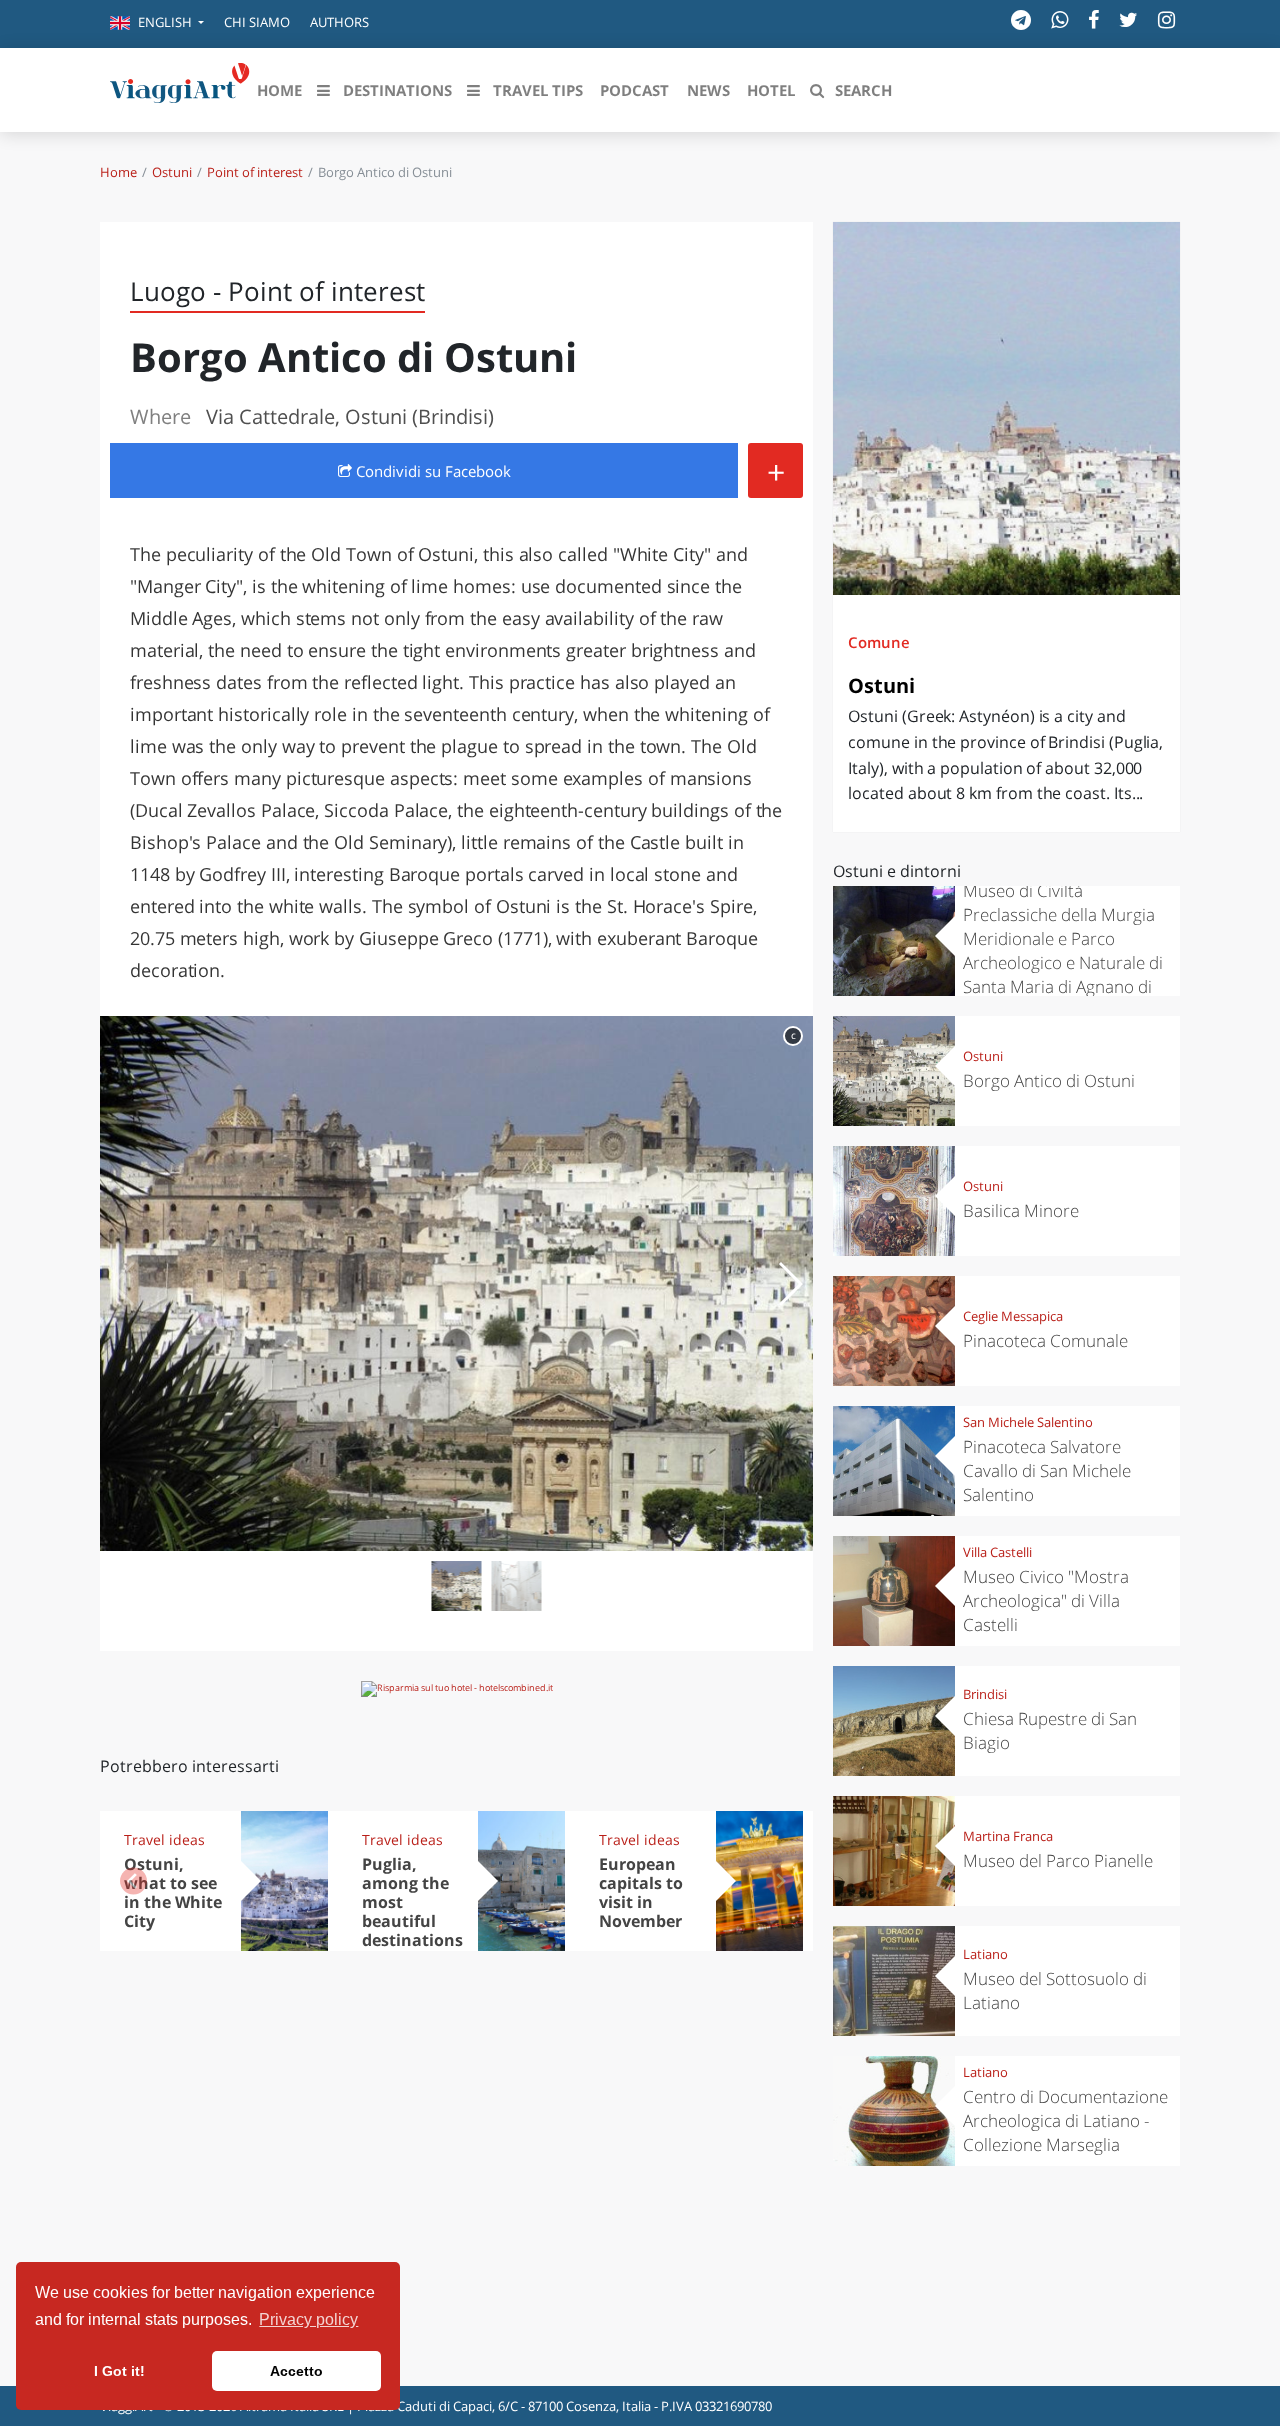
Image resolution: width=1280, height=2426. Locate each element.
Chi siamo (257, 22)
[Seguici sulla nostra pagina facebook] (1093, 19)
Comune (879, 642)
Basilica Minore (1021, 1210)
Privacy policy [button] (308, 2319)
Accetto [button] (296, 2371)
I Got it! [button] (119, 2371)
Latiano (985, 1954)
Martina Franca (1008, 1836)
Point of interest (255, 172)
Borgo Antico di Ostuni (1049, 1080)
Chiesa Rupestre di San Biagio (1050, 1730)
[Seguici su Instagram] (1166, 19)
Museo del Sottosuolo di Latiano (1055, 1990)
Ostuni (172, 172)
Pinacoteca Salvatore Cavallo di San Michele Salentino (1047, 1470)
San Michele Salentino (1028, 1422)
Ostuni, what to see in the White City (173, 1892)
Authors (339, 22)
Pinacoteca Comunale (1045, 1340)
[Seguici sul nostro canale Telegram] (1021, 19)
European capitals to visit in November (641, 1892)
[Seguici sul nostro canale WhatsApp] (1059, 19)
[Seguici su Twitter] (1128, 19)
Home (118, 172)
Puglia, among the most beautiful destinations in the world (412, 1911)
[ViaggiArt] (180, 88)
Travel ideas (164, 1839)
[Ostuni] (1006, 408)
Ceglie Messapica (1013, 1316)
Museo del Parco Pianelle (1058, 1860)
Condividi (431, 471)
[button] (157, 24)
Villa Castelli (997, 1552)
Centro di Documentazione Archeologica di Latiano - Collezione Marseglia (1065, 2120)
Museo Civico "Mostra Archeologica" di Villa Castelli (1046, 1600)
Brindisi (985, 1694)
